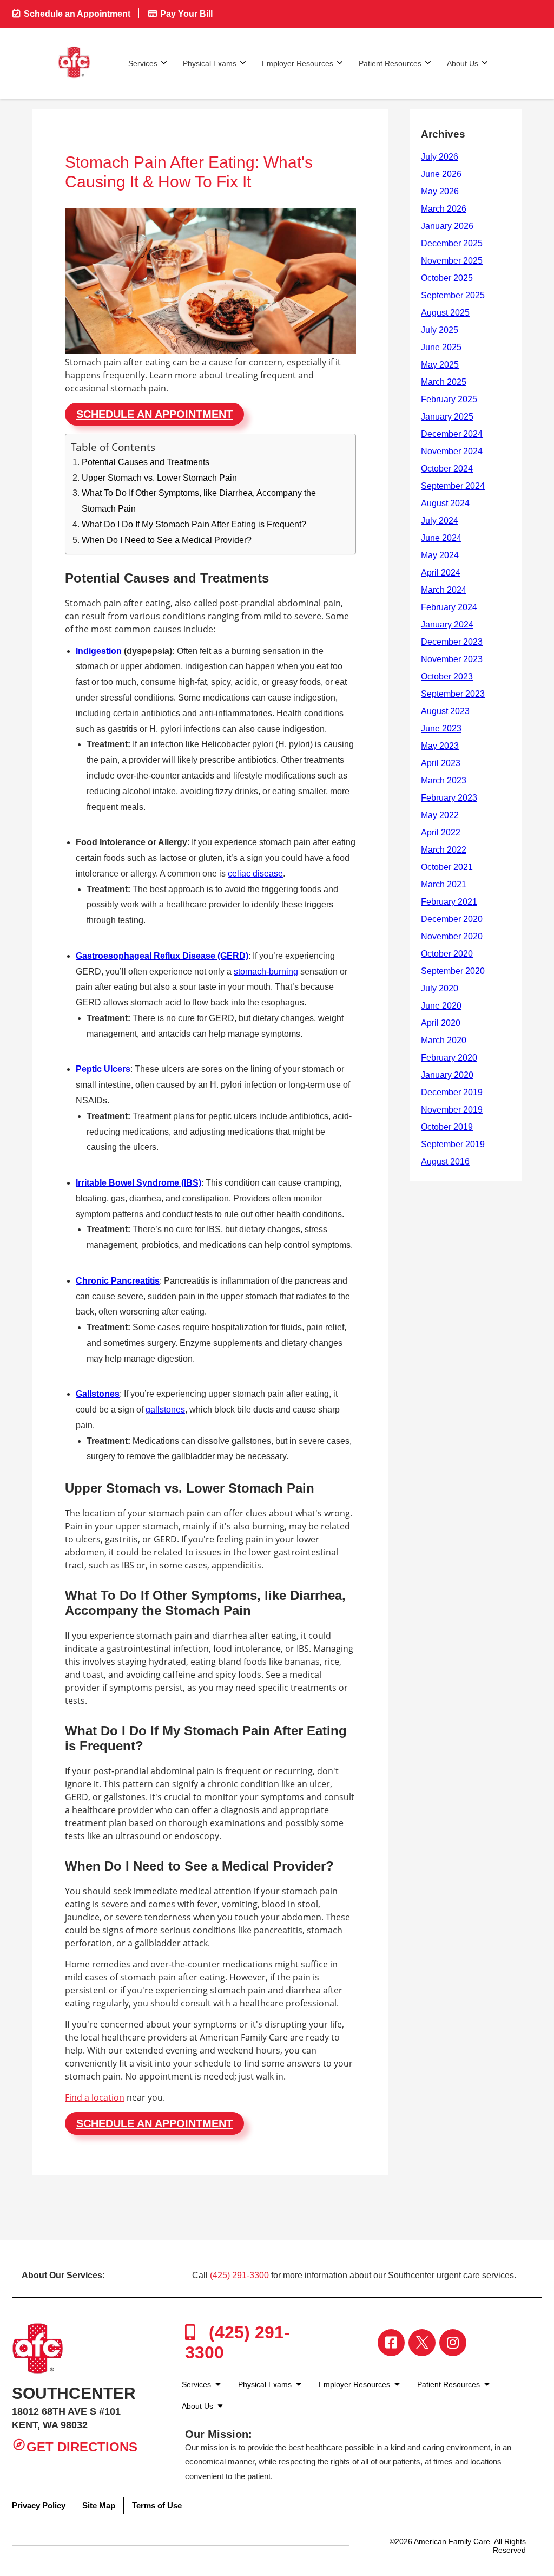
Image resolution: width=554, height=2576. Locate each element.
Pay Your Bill (185, 14)
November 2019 (452, 1110)
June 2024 (441, 538)
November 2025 (452, 261)
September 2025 (453, 295)
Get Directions (82, 2447)
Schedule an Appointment (76, 14)
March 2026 (444, 209)
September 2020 (453, 971)
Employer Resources (298, 63)
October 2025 (447, 278)
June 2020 (441, 1006)
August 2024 (445, 503)
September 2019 (453, 1144)
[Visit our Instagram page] (453, 2343)
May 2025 (440, 365)
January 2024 (447, 625)
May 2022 (440, 815)
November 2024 (452, 451)
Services (143, 63)
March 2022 (444, 850)
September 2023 (453, 694)
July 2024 (440, 521)
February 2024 (449, 607)
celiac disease (255, 874)
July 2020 (440, 988)
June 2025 (441, 347)
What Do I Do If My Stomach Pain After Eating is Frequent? (194, 524)
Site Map (99, 2505)
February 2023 (449, 798)
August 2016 (445, 1162)
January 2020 (447, 1075)
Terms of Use (157, 2505)
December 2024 (452, 434)
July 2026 (440, 157)
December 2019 (452, 1092)
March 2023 (444, 780)
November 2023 (452, 659)
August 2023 (445, 711)
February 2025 (449, 399)
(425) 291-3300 (239, 2275)
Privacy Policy (39, 2505)
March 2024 (444, 590)
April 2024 (441, 573)
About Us (463, 63)
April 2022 (441, 832)
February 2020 (449, 1058)
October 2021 (447, 867)
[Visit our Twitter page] (422, 2343)
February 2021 (449, 902)
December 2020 (452, 919)
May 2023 (440, 746)
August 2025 (445, 313)
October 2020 (447, 954)
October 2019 (447, 1127)
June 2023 (441, 728)
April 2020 (441, 1023)
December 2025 (452, 243)
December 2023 (452, 642)
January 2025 (447, 417)
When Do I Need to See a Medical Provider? (167, 540)
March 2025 (444, 382)
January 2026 (447, 226)
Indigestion (99, 651)
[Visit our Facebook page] (391, 2343)
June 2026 (441, 174)
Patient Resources (390, 63)
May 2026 (440, 191)
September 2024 (453, 486)
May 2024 (440, 555)
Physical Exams (210, 63)
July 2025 (440, 330)
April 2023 (441, 763)
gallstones (165, 1410)
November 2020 (452, 936)
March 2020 (444, 1040)
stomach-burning (266, 972)
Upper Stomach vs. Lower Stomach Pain (159, 478)
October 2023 (447, 676)
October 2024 (447, 469)
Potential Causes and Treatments (146, 462)
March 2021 (444, 884)
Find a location (95, 2097)
